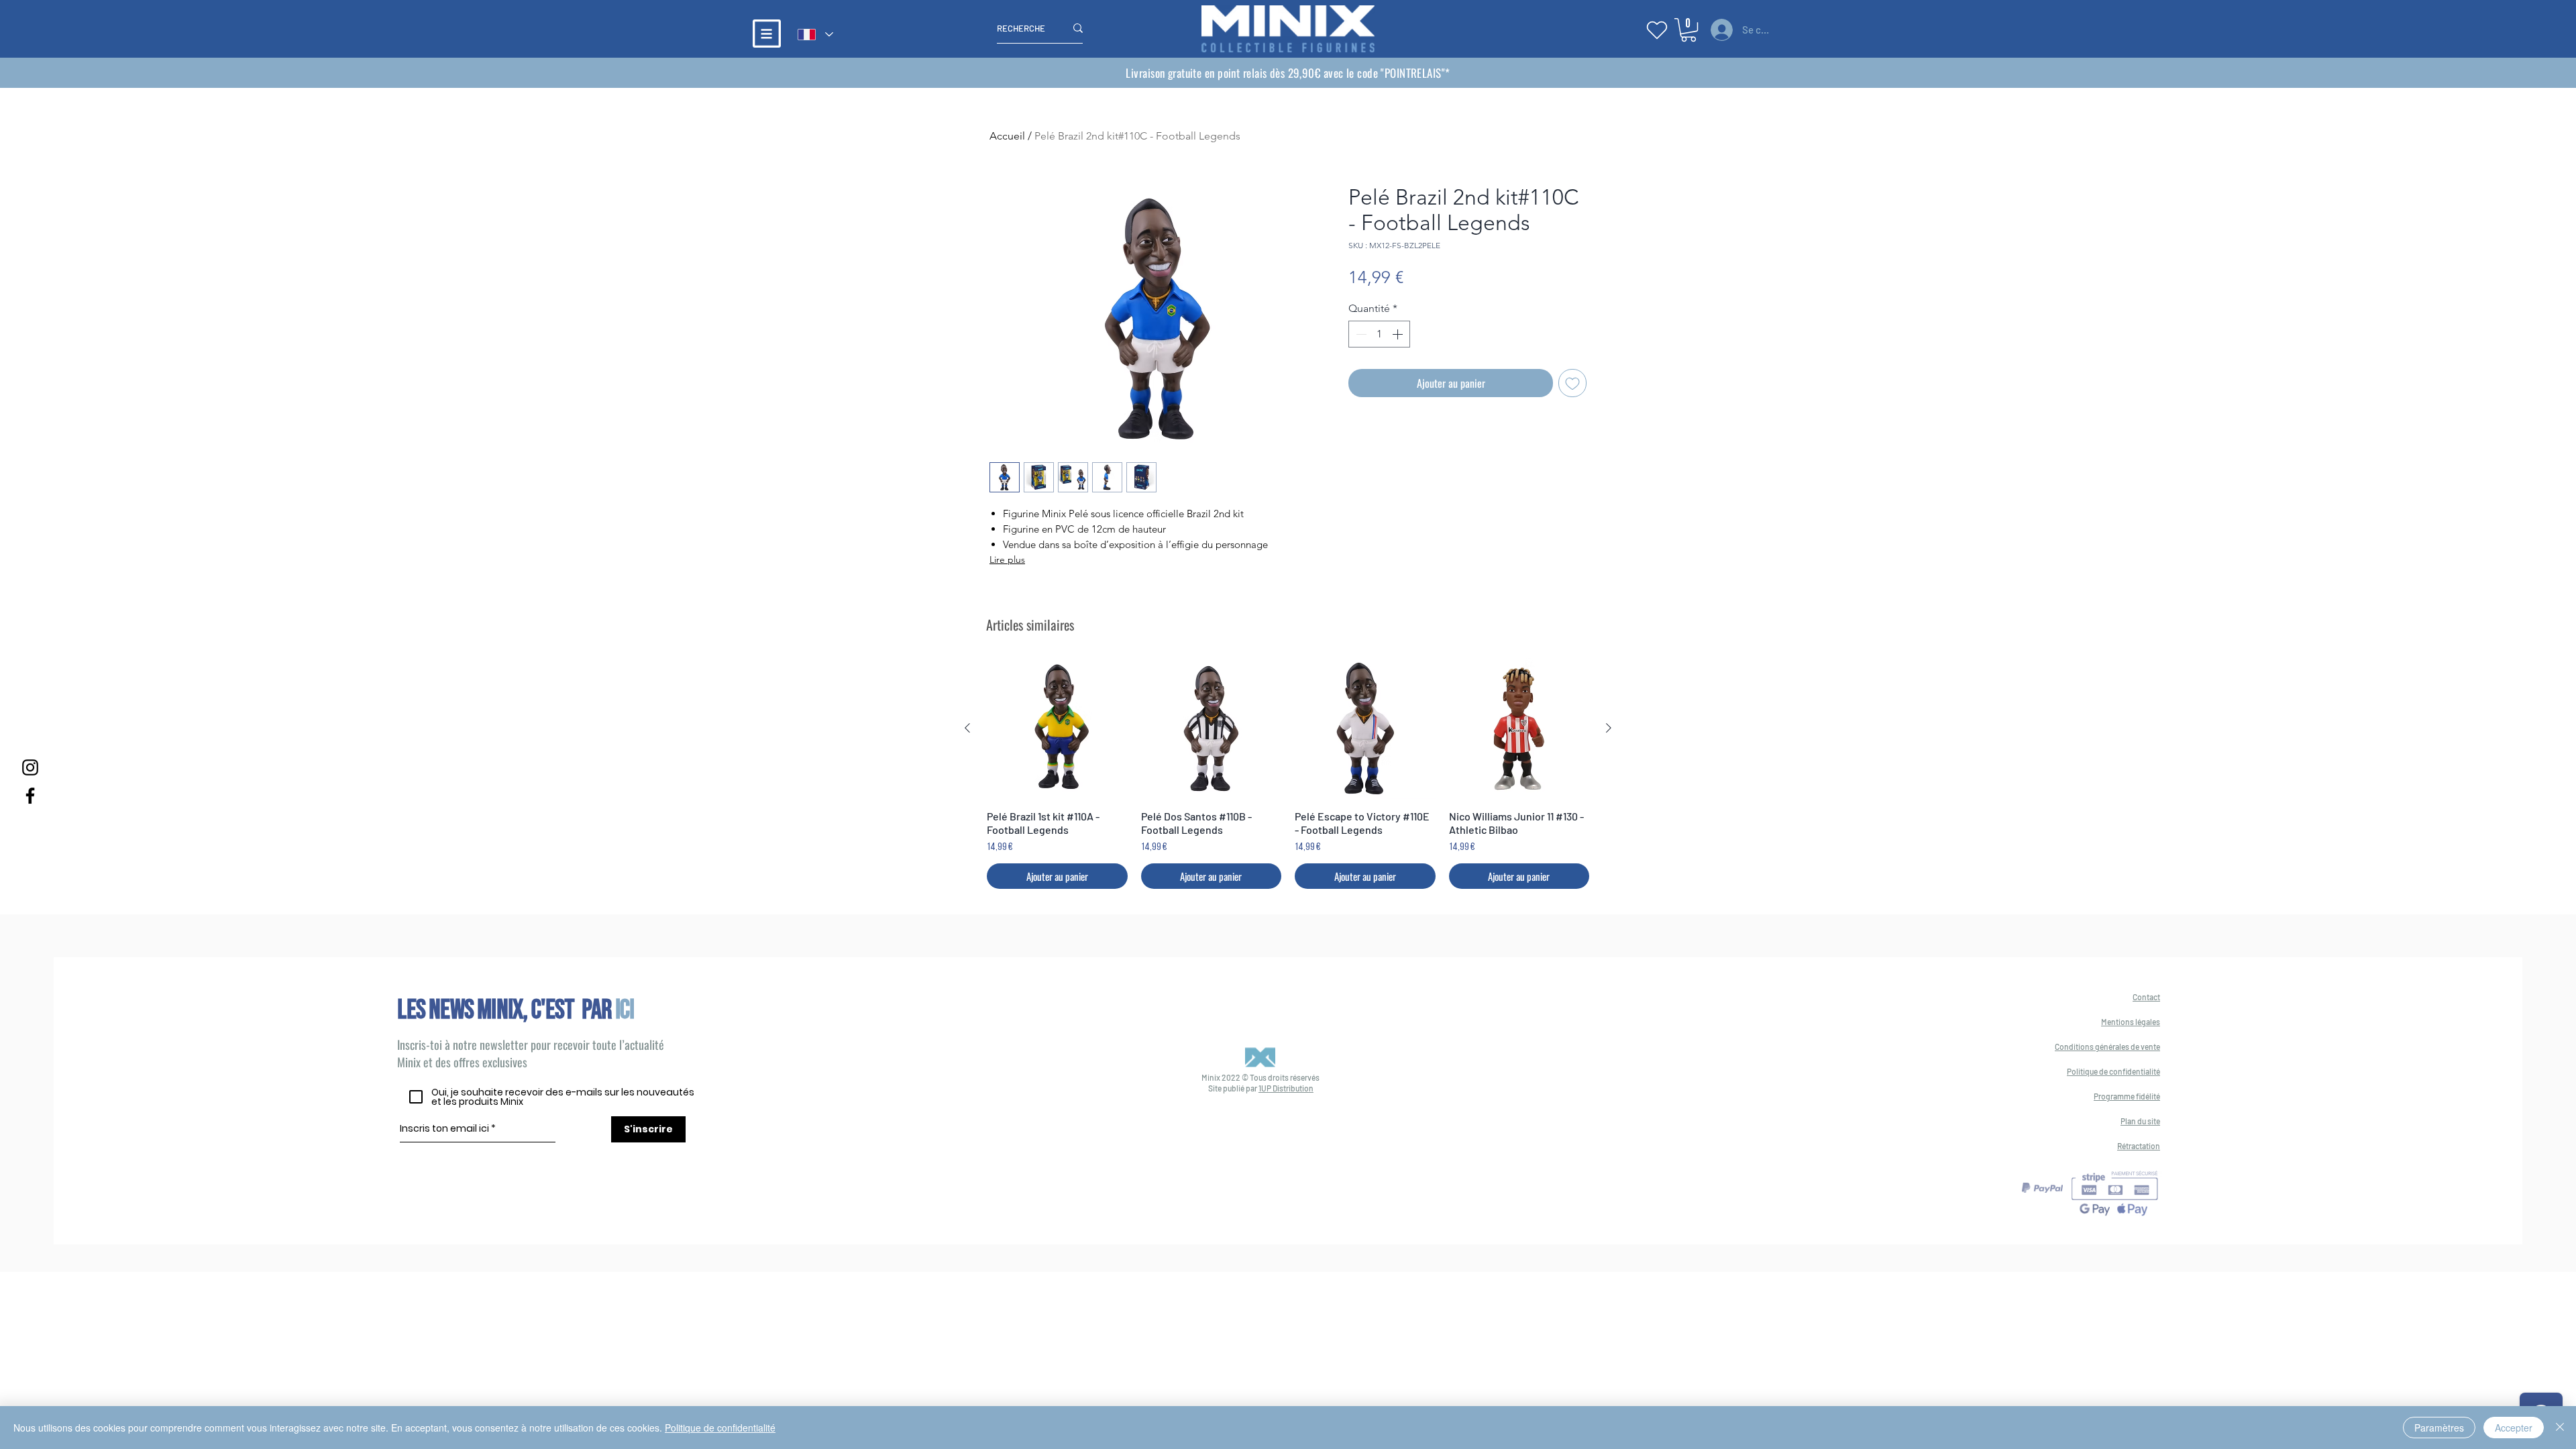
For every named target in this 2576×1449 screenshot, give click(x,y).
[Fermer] (2560, 1428)
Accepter (2514, 1428)
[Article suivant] (1609, 728)
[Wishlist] (1657, 30)
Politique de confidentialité (720, 1428)
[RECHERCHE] (1078, 28)
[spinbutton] (1379, 334)
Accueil (1007, 136)
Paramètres (2439, 1428)
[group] (1288, 773)
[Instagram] (30, 767)
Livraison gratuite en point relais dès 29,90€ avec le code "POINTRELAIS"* (1288, 73)
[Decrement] (1360, 334)
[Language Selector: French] (815, 35)
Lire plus (1007, 559)
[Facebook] (30, 796)
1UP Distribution (1286, 1088)
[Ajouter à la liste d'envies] (1572, 383)
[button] (767, 34)
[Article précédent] (967, 728)
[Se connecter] (1720, 30)
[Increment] (1399, 334)
